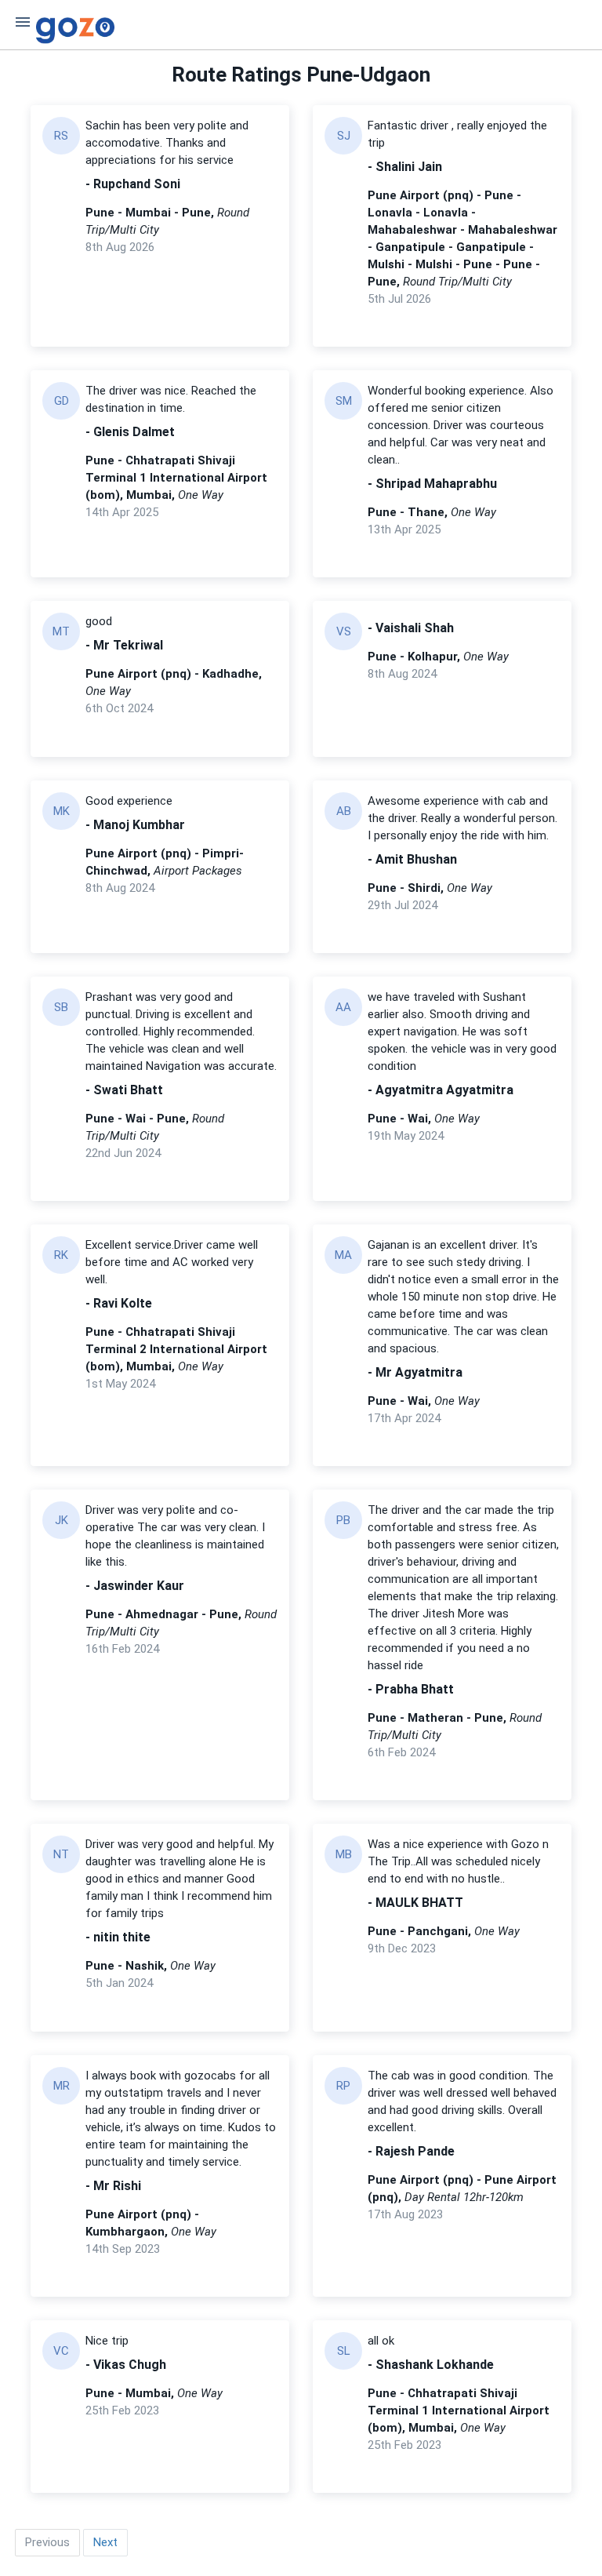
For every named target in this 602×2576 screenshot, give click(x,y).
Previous (47, 2542)
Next (105, 2542)
